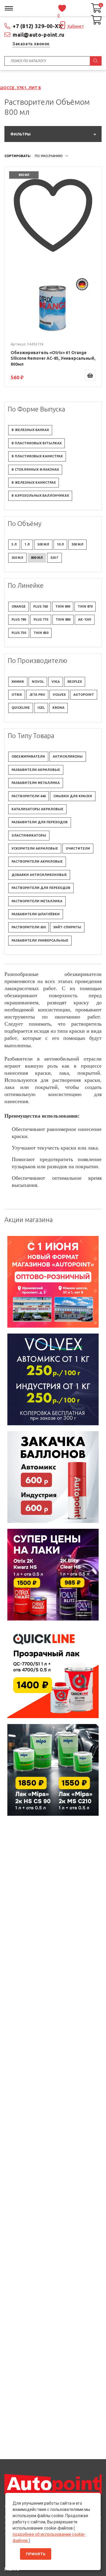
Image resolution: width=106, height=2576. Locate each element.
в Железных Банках (30, 430)
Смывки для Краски (73, 796)
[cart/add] (90, 375)
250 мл (17, 558)
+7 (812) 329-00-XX (38, 26)
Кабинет (75, 26)
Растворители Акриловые (37, 861)
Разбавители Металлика (36, 783)
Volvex (59, 695)
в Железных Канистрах (34, 482)
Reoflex (75, 682)
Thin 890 (63, 606)
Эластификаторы (29, 835)
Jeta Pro (37, 695)
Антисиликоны (68, 756)
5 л (14, 544)
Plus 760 (40, 606)
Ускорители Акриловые (35, 848)
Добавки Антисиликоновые (39, 875)
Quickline (21, 708)
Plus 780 (19, 619)
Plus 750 (19, 633)
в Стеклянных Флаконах (35, 469)
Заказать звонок (31, 44)
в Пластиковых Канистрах (37, 456)
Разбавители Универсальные (40, 940)
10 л (60, 544)
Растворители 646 (29, 796)
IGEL (41, 708)
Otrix (17, 695)
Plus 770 (41, 619)
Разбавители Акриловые (36, 770)
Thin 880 (63, 619)
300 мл (77, 544)
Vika (56, 682)
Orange (19, 606)
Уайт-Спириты (67, 927)
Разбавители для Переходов (40, 822)
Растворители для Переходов (41, 888)
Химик (18, 682)
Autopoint (84, 695)
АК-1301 (85, 619)
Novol (38, 682)
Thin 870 (85, 606)
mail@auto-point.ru (39, 35)
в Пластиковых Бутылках (37, 443)
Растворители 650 (29, 927)
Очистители (78, 848)
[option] (53, 1282)
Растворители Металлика (37, 901)
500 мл (43, 544)
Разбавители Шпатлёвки (36, 914)
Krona (58, 708)
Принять (36, 2554)
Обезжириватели (28, 756)
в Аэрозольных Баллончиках (40, 495)
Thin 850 (41, 633)
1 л (27, 544)
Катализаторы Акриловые (37, 809)
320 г (54, 558)
